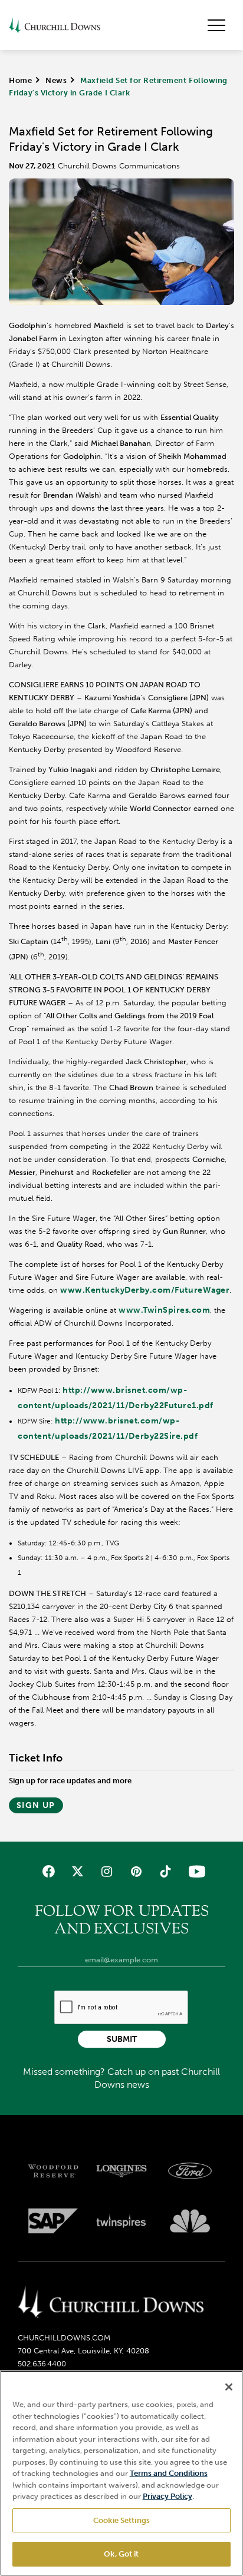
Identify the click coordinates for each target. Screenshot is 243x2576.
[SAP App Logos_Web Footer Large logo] (53, 2221)
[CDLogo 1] (111, 2303)
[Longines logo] (121, 2171)
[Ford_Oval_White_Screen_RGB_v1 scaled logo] (190, 2171)
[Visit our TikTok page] (165, 1871)
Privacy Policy (168, 2496)
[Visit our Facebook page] (49, 1871)
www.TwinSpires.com (164, 1310)
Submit (122, 2039)
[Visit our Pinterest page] (136, 1871)
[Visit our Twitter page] (78, 1871)
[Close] (229, 2387)
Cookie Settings (121, 2520)
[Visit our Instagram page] (107, 1871)
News (56, 80)
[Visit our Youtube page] (194, 1871)
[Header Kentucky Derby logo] (55, 25)
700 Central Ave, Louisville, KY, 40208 (83, 2351)
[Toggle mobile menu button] (216, 25)
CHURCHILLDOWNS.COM (64, 2338)
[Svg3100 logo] (190, 2221)
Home (20, 80)
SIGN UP (36, 1805)
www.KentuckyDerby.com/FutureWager (145, 1290)
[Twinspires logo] (121, 2221)
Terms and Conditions (169, 2473)
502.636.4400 (42, 2364)
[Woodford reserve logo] (53, 2171)
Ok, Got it (121, 2554)
